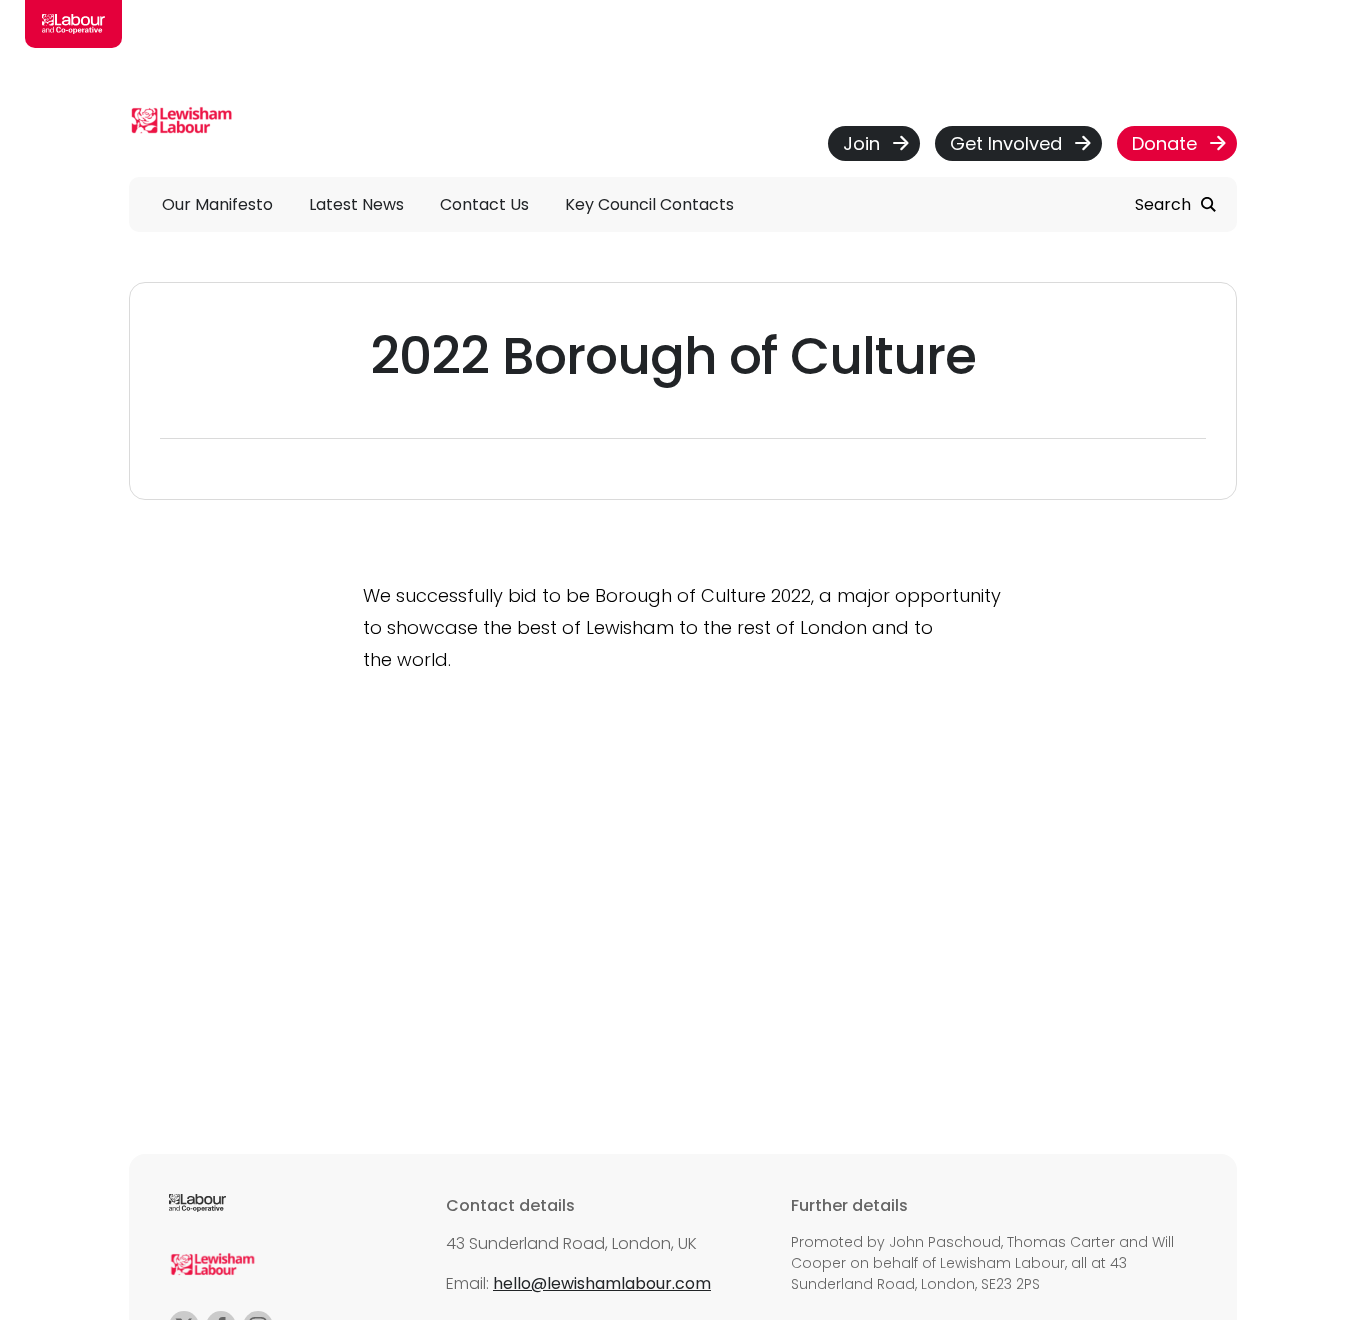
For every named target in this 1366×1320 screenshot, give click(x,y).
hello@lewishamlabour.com (602, 1283)
